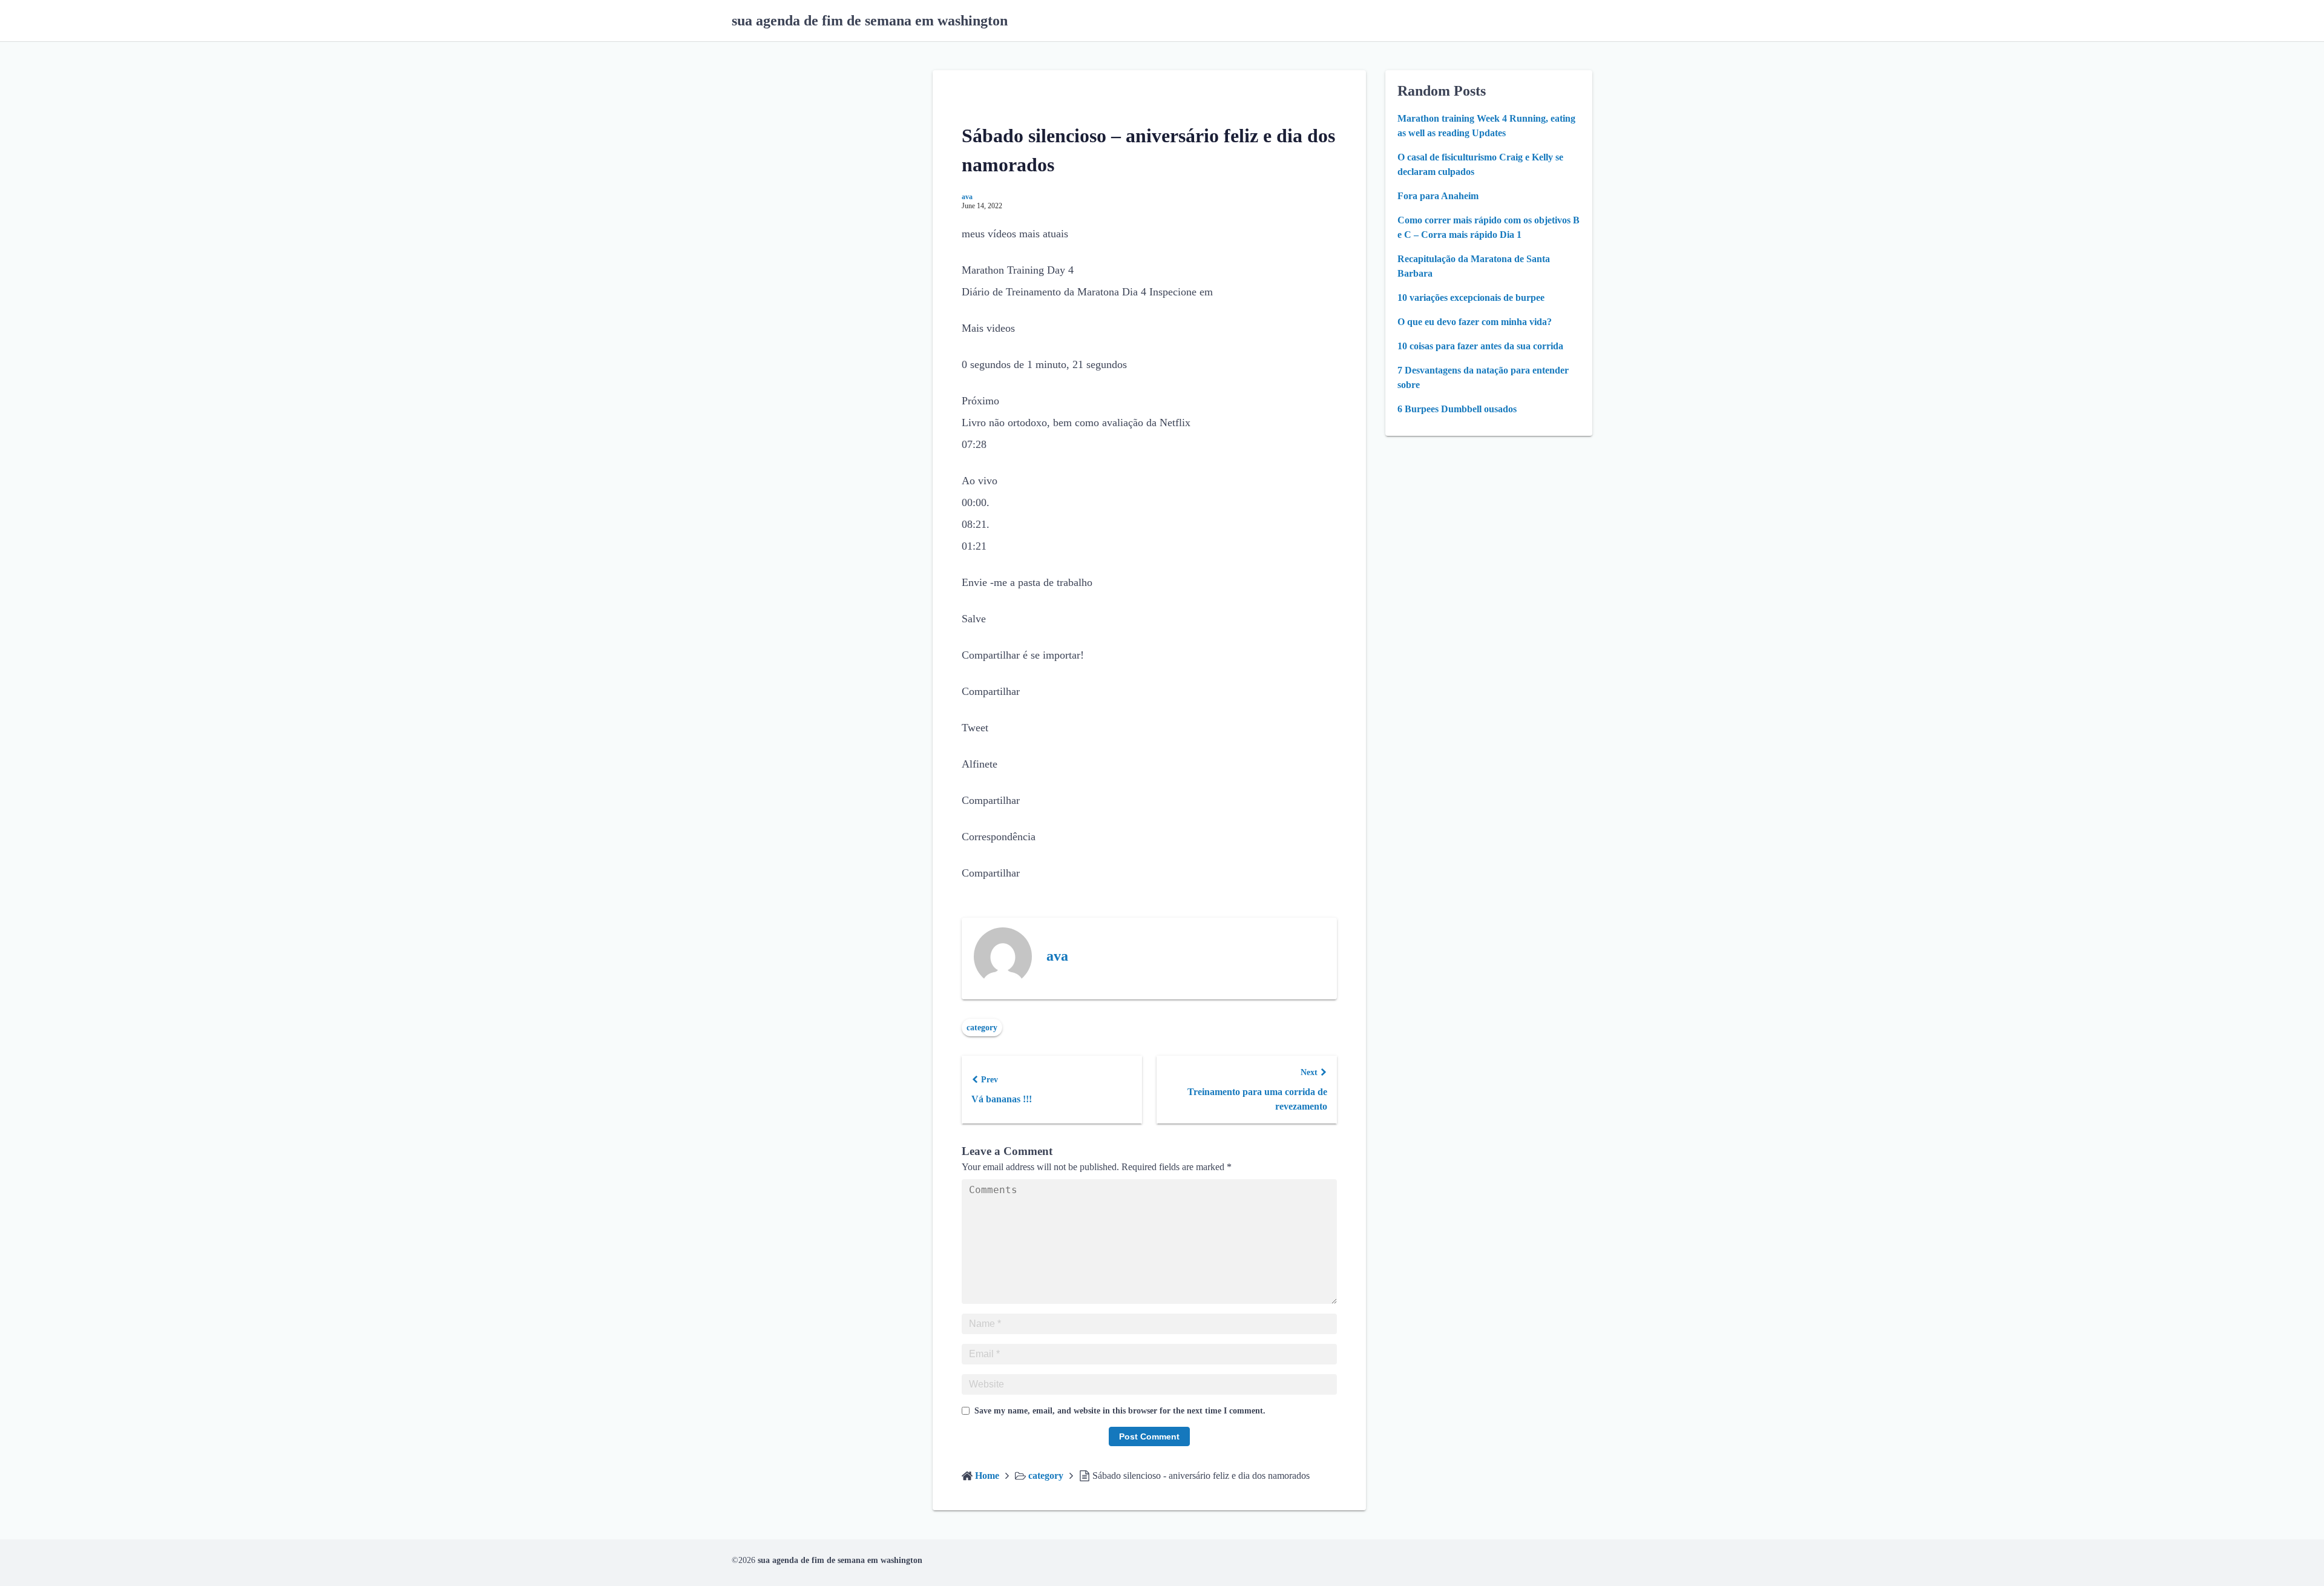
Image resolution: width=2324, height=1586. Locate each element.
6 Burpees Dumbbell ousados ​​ (1458, 409)
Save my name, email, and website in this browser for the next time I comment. (1120, 1411)
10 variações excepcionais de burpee (1471, 298)
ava (967, 197)
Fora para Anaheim (1438, 196)
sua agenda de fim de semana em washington (870, 21)
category (982, 1028)
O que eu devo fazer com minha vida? (1475, 322)
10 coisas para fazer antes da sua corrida (1480, 346)
